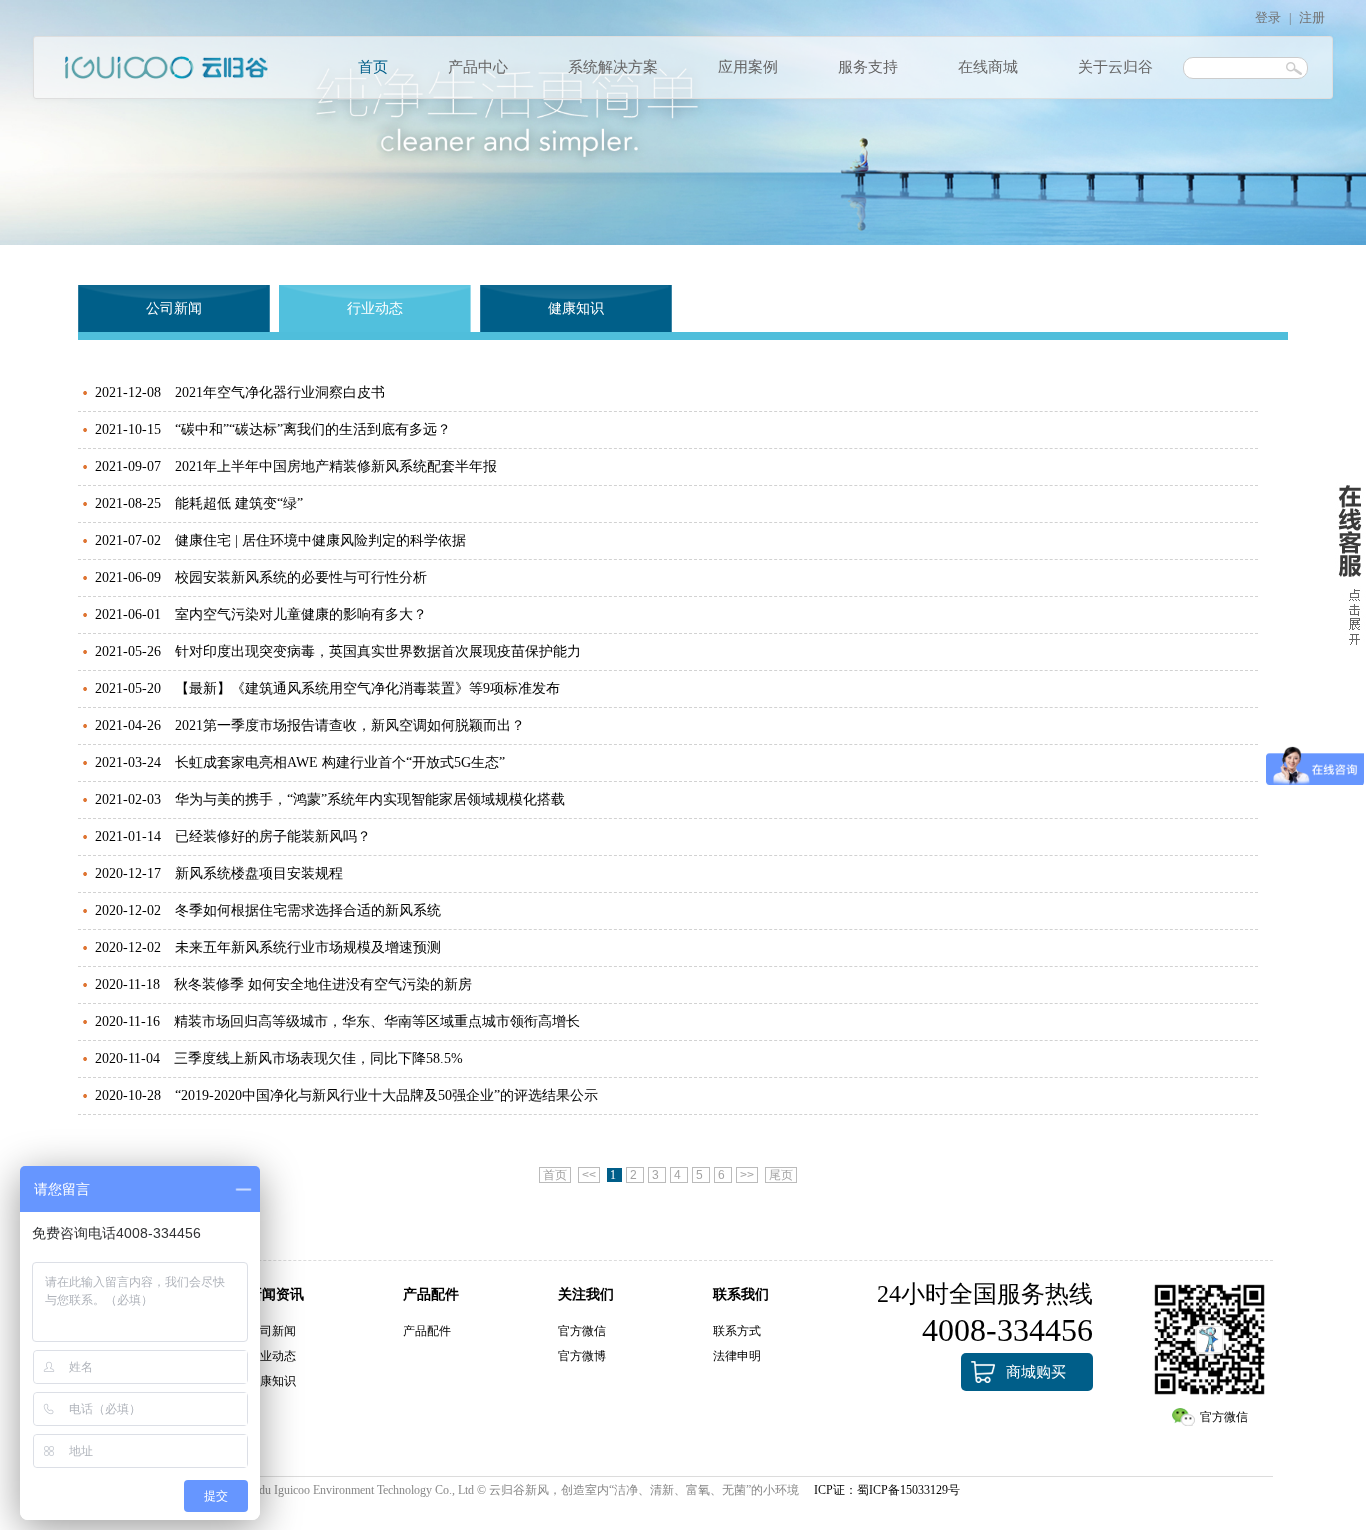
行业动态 (375, 308)
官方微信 (582, 1331)
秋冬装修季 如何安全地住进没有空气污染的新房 (323, 984)
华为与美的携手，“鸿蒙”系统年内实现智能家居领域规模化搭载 (370, 799)
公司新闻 (174, 308)
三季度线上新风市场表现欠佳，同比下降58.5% (318, 1058)
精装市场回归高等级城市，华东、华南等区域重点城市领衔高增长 (377, 1021)
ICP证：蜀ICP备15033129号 (887, 1490)
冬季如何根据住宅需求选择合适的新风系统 (308, 910)
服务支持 (868, 67)
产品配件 (427, 1331)
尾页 (781, 1175)
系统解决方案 (613, 67)
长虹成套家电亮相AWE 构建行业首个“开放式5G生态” (340, 762)
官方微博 (582, 1356)
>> (747, 1175)
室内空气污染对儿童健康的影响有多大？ (301, 614)
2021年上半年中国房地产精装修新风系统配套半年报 (336, 466)
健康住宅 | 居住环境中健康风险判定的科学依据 (320, 540)
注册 (1312, 17)
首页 (373, 67)
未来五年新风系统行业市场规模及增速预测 (308, 947)
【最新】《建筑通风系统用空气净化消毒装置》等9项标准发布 (367, 688)
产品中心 (478, 67)
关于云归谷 (1115, 67)
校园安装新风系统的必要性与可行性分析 (301, 577)
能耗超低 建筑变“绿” (239, 503)
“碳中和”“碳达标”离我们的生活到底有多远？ (313, 429)
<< (589, 1175)
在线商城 (988, 67)
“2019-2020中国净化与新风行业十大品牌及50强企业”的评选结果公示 (386, 1095)
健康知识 (576, 308)
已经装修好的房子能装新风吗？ (273, 836)
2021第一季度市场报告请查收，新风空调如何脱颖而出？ (350, 725)
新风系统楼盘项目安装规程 (259, 873)
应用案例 (748, 67)
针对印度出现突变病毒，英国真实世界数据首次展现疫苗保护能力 (378, 651)
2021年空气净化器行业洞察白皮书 (280, 392)
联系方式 (737, 1331)
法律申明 (737, 1356)
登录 (1268, 17)
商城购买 (1036, 1372)
